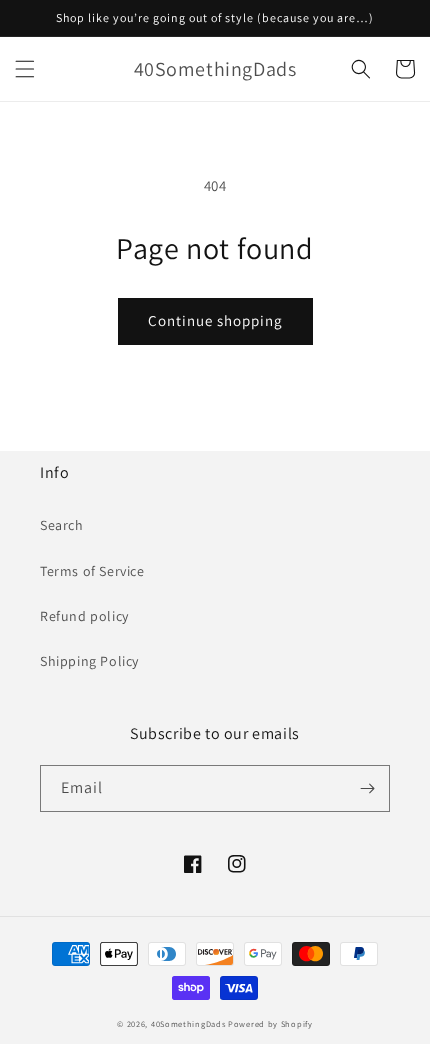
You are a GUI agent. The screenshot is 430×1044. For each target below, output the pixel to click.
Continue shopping (215, 320)
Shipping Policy (89, 661)
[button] (25, 69)
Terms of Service (92, 571)
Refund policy (84, 616)
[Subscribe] (367, 788)
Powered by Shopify (270, 1023)
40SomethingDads (188, 1023)
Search (62, 525)
